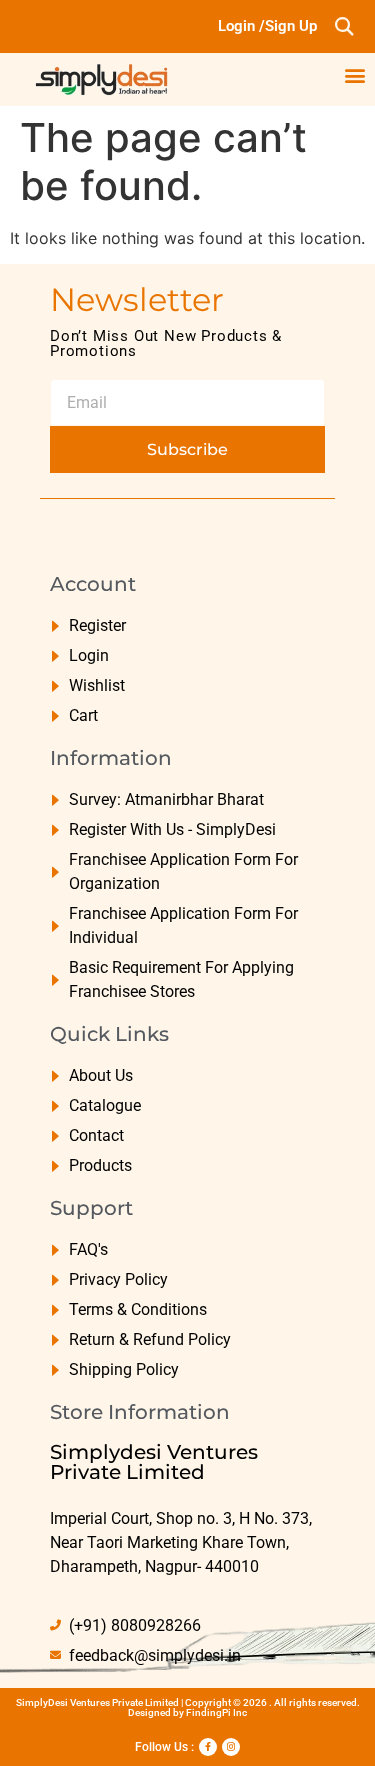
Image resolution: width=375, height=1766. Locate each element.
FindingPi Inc (216, 1712)
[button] (343, 26)
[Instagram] (231, 1747)
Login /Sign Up (267, 26)
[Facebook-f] (208, 1747)
